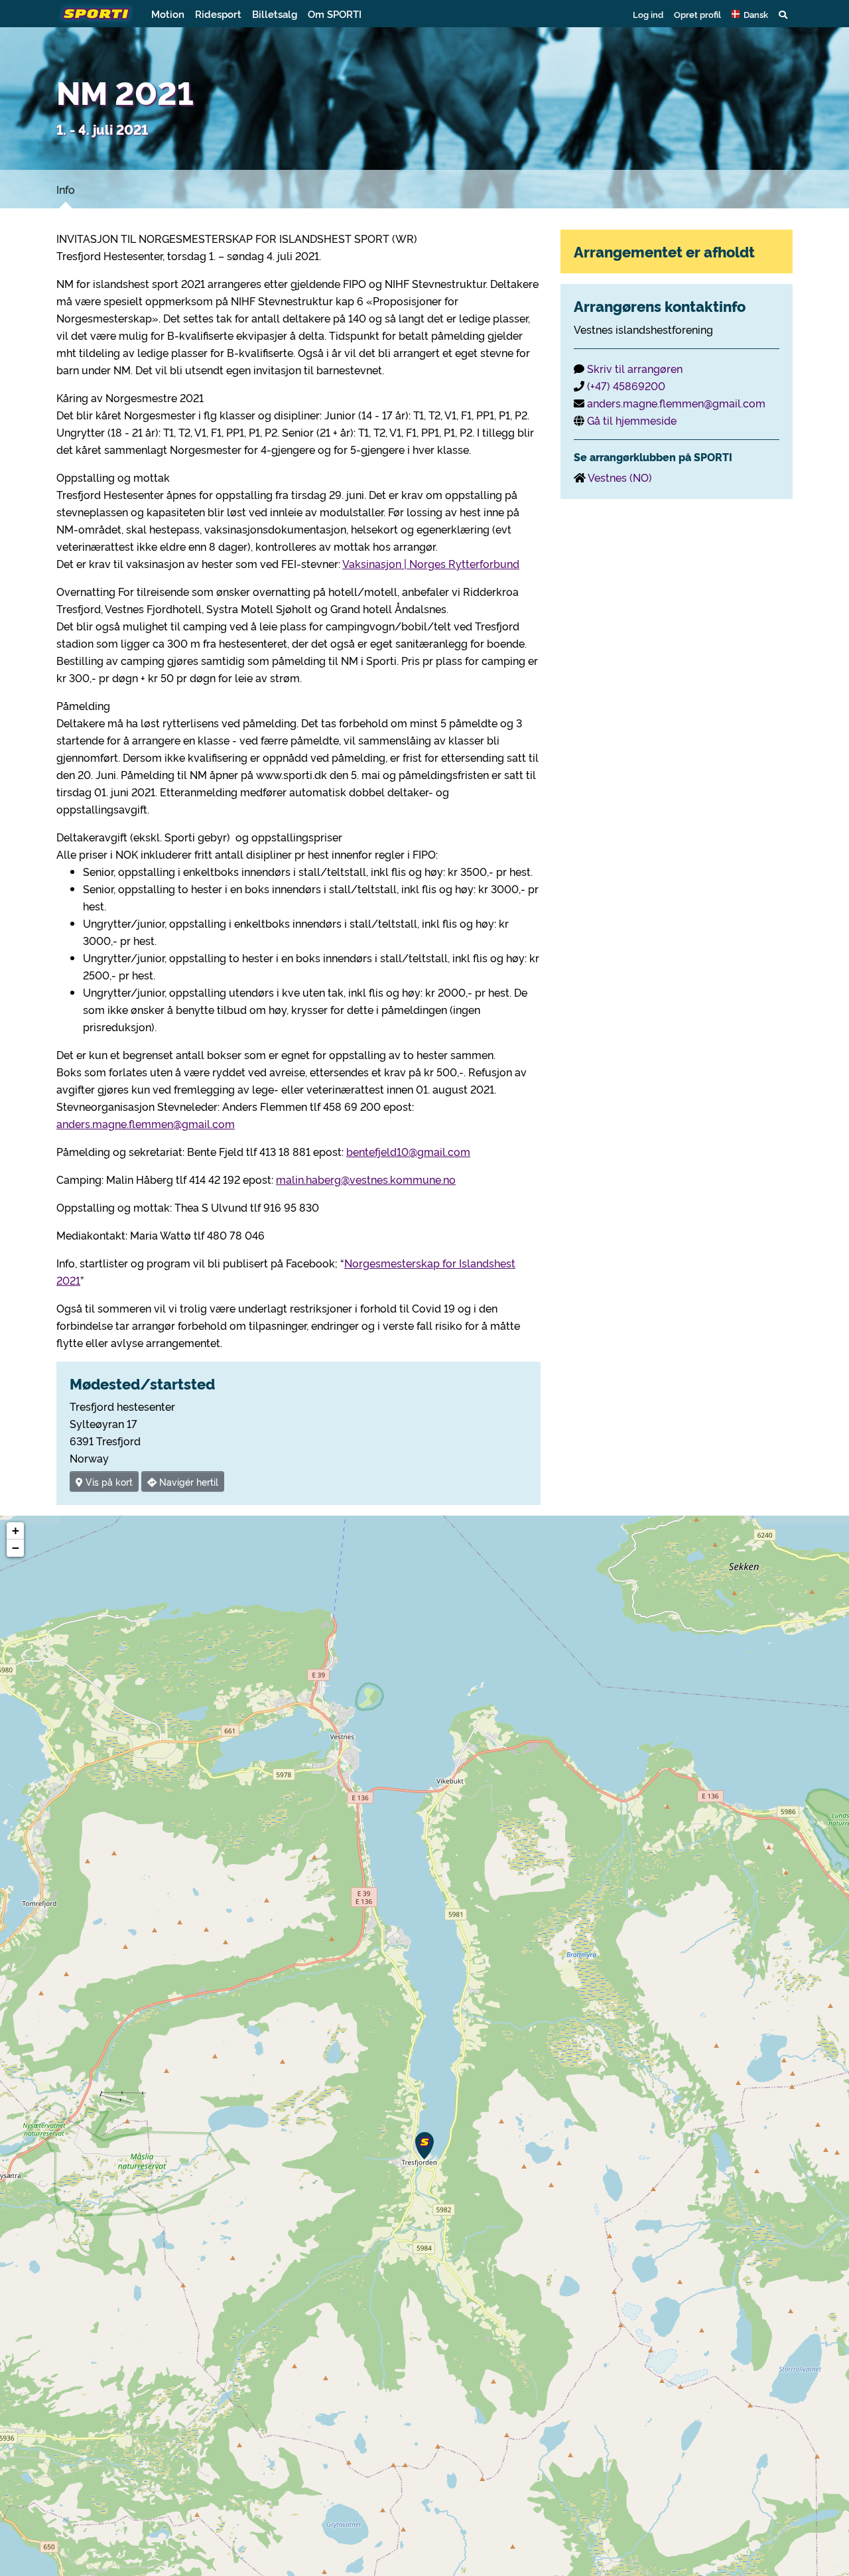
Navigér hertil (187, 1481)
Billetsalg (275, 14)
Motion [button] (168, 14)
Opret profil (697, 14)
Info (66, 189)
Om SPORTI (335, 14)
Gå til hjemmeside (632, 420)
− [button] (16, 1548)
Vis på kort (108, 1481)
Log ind (648, 14)
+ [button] (16, 1531)
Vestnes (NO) (620, 477)
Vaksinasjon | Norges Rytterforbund (431, 563)
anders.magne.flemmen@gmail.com (146, 1123)
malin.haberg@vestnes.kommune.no (366, 1179)
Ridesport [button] (218, 14)
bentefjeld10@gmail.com (408, 1151)
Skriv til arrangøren (635, 368)
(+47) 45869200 (626, 386)
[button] (750, 14)
